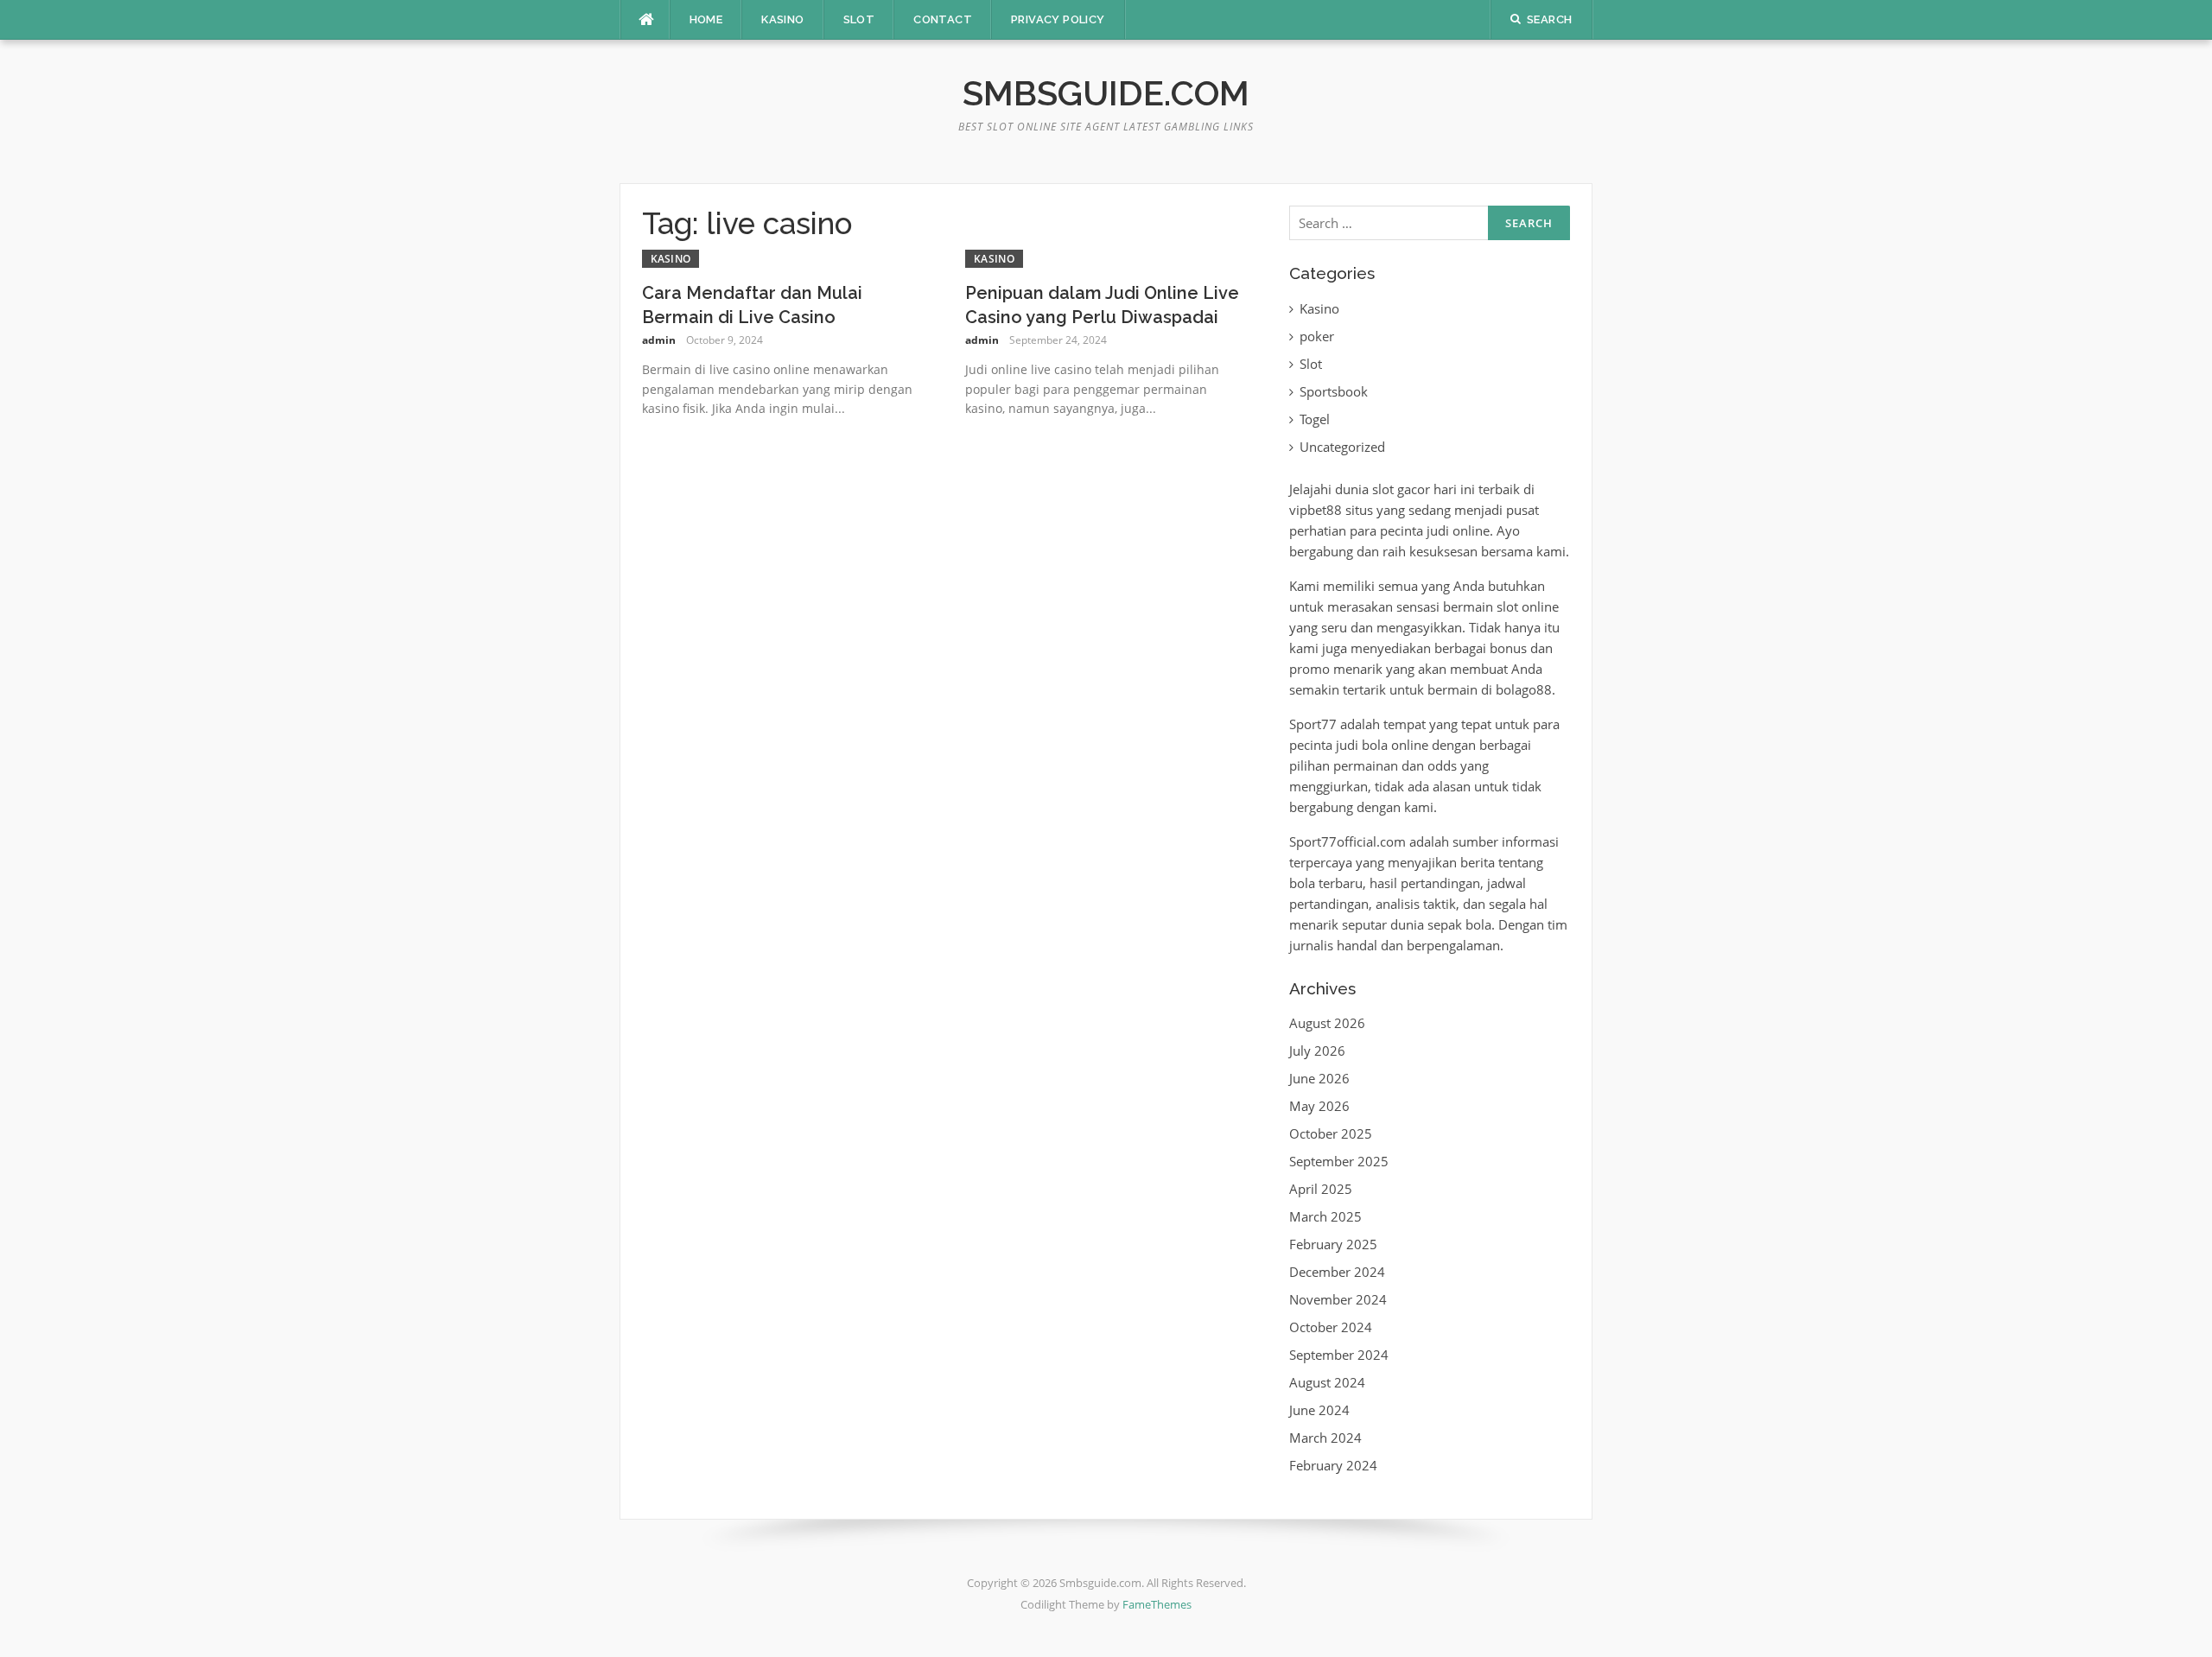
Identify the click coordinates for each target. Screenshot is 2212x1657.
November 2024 (1338, 1299)
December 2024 (1337, 1272)
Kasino (782, 19)
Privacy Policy (1058, 19)
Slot (859, 19)
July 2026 (1317, 1051)
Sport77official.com (1348, 841)
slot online (1528, 606)
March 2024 (1325, 1438)
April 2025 (1321, 1189)
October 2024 (1331, 1327)
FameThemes (1157, 1604)
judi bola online (1382, 745)
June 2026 (1319, 1078)
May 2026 (1319, 1106)
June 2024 (1319, 1410)
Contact (943, 19)
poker (1317, 336)
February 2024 (1333, 1465)
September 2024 (1339, 1355)
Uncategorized (1342, 447)
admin (659, 340)
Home (706, 19)
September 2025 (1339, 1161)
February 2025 (1333, 1244)
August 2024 (1327, 1382)
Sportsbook (1334, 391)
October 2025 (1331, 1133)
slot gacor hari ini (1424, 489)
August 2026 (1327, 1023)
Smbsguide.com (1106, 93)
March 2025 (1325, 1216)
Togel (1315, 419)
